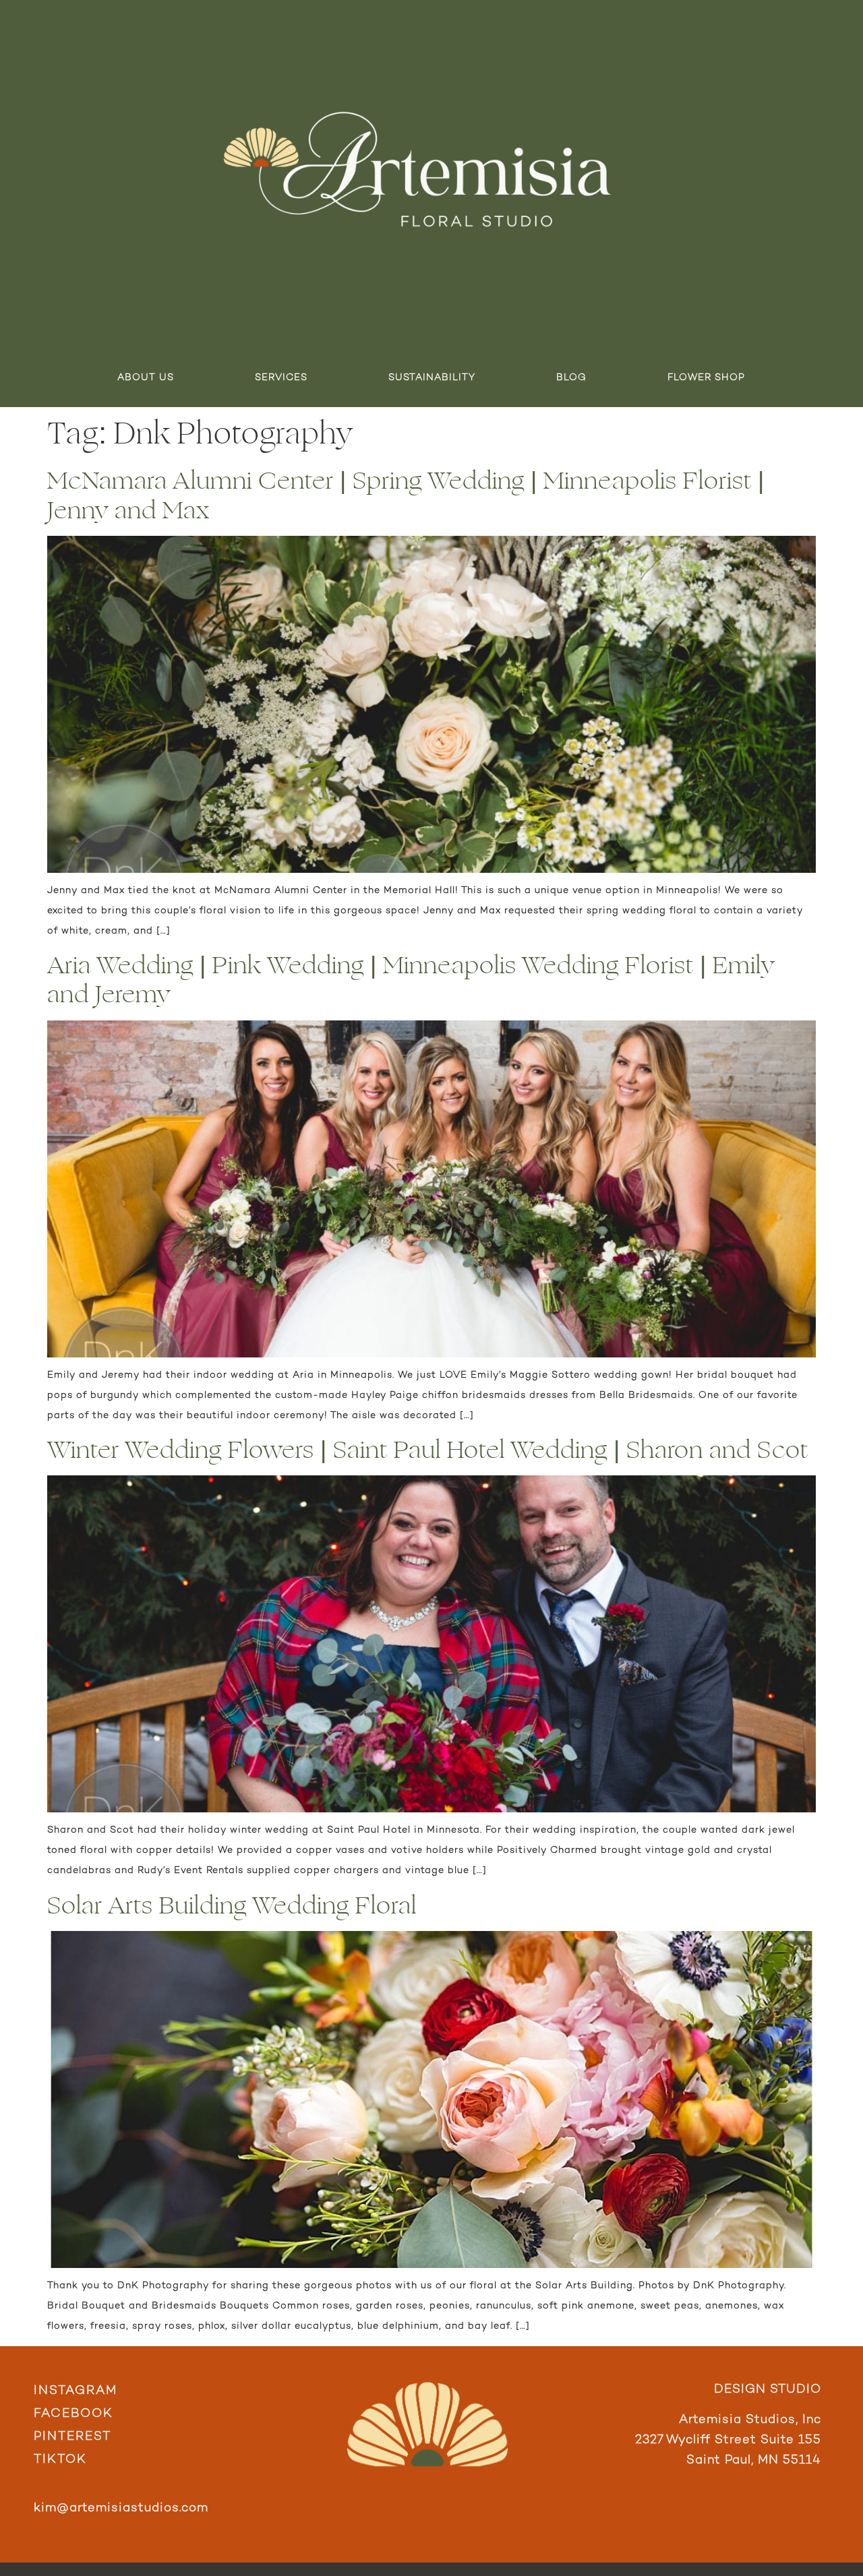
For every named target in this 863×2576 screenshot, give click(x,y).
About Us (146, 378)
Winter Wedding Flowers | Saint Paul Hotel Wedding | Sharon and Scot (428, 1450)
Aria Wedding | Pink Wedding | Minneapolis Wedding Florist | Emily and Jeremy (411, 980)
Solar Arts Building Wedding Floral (232, 1906)
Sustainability (432, 378)
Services (281, 378)
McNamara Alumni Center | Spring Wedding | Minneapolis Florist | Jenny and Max (406, 495)
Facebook (73, 2414)
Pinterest (72, 2437)
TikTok (60, 2460)
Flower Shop (706, 378)
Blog (571, 378)
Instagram (76, 2391)
